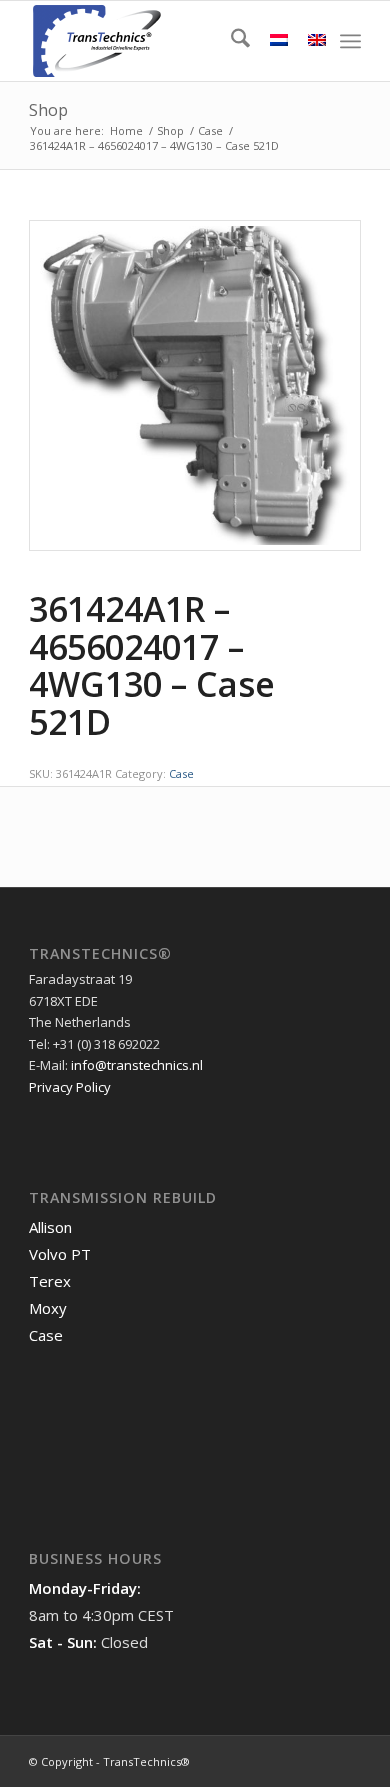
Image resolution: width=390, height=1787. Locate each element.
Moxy (48, 1308)
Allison (50, 1227)
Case (181, 773)
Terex (50, 1281)
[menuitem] (230, 41)
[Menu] (350, 41)
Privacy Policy (70, 1087)
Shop (48, 110)
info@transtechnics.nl (137, 1065)
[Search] (230, 41)
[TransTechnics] (161, 41)
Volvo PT (60, 1254)
